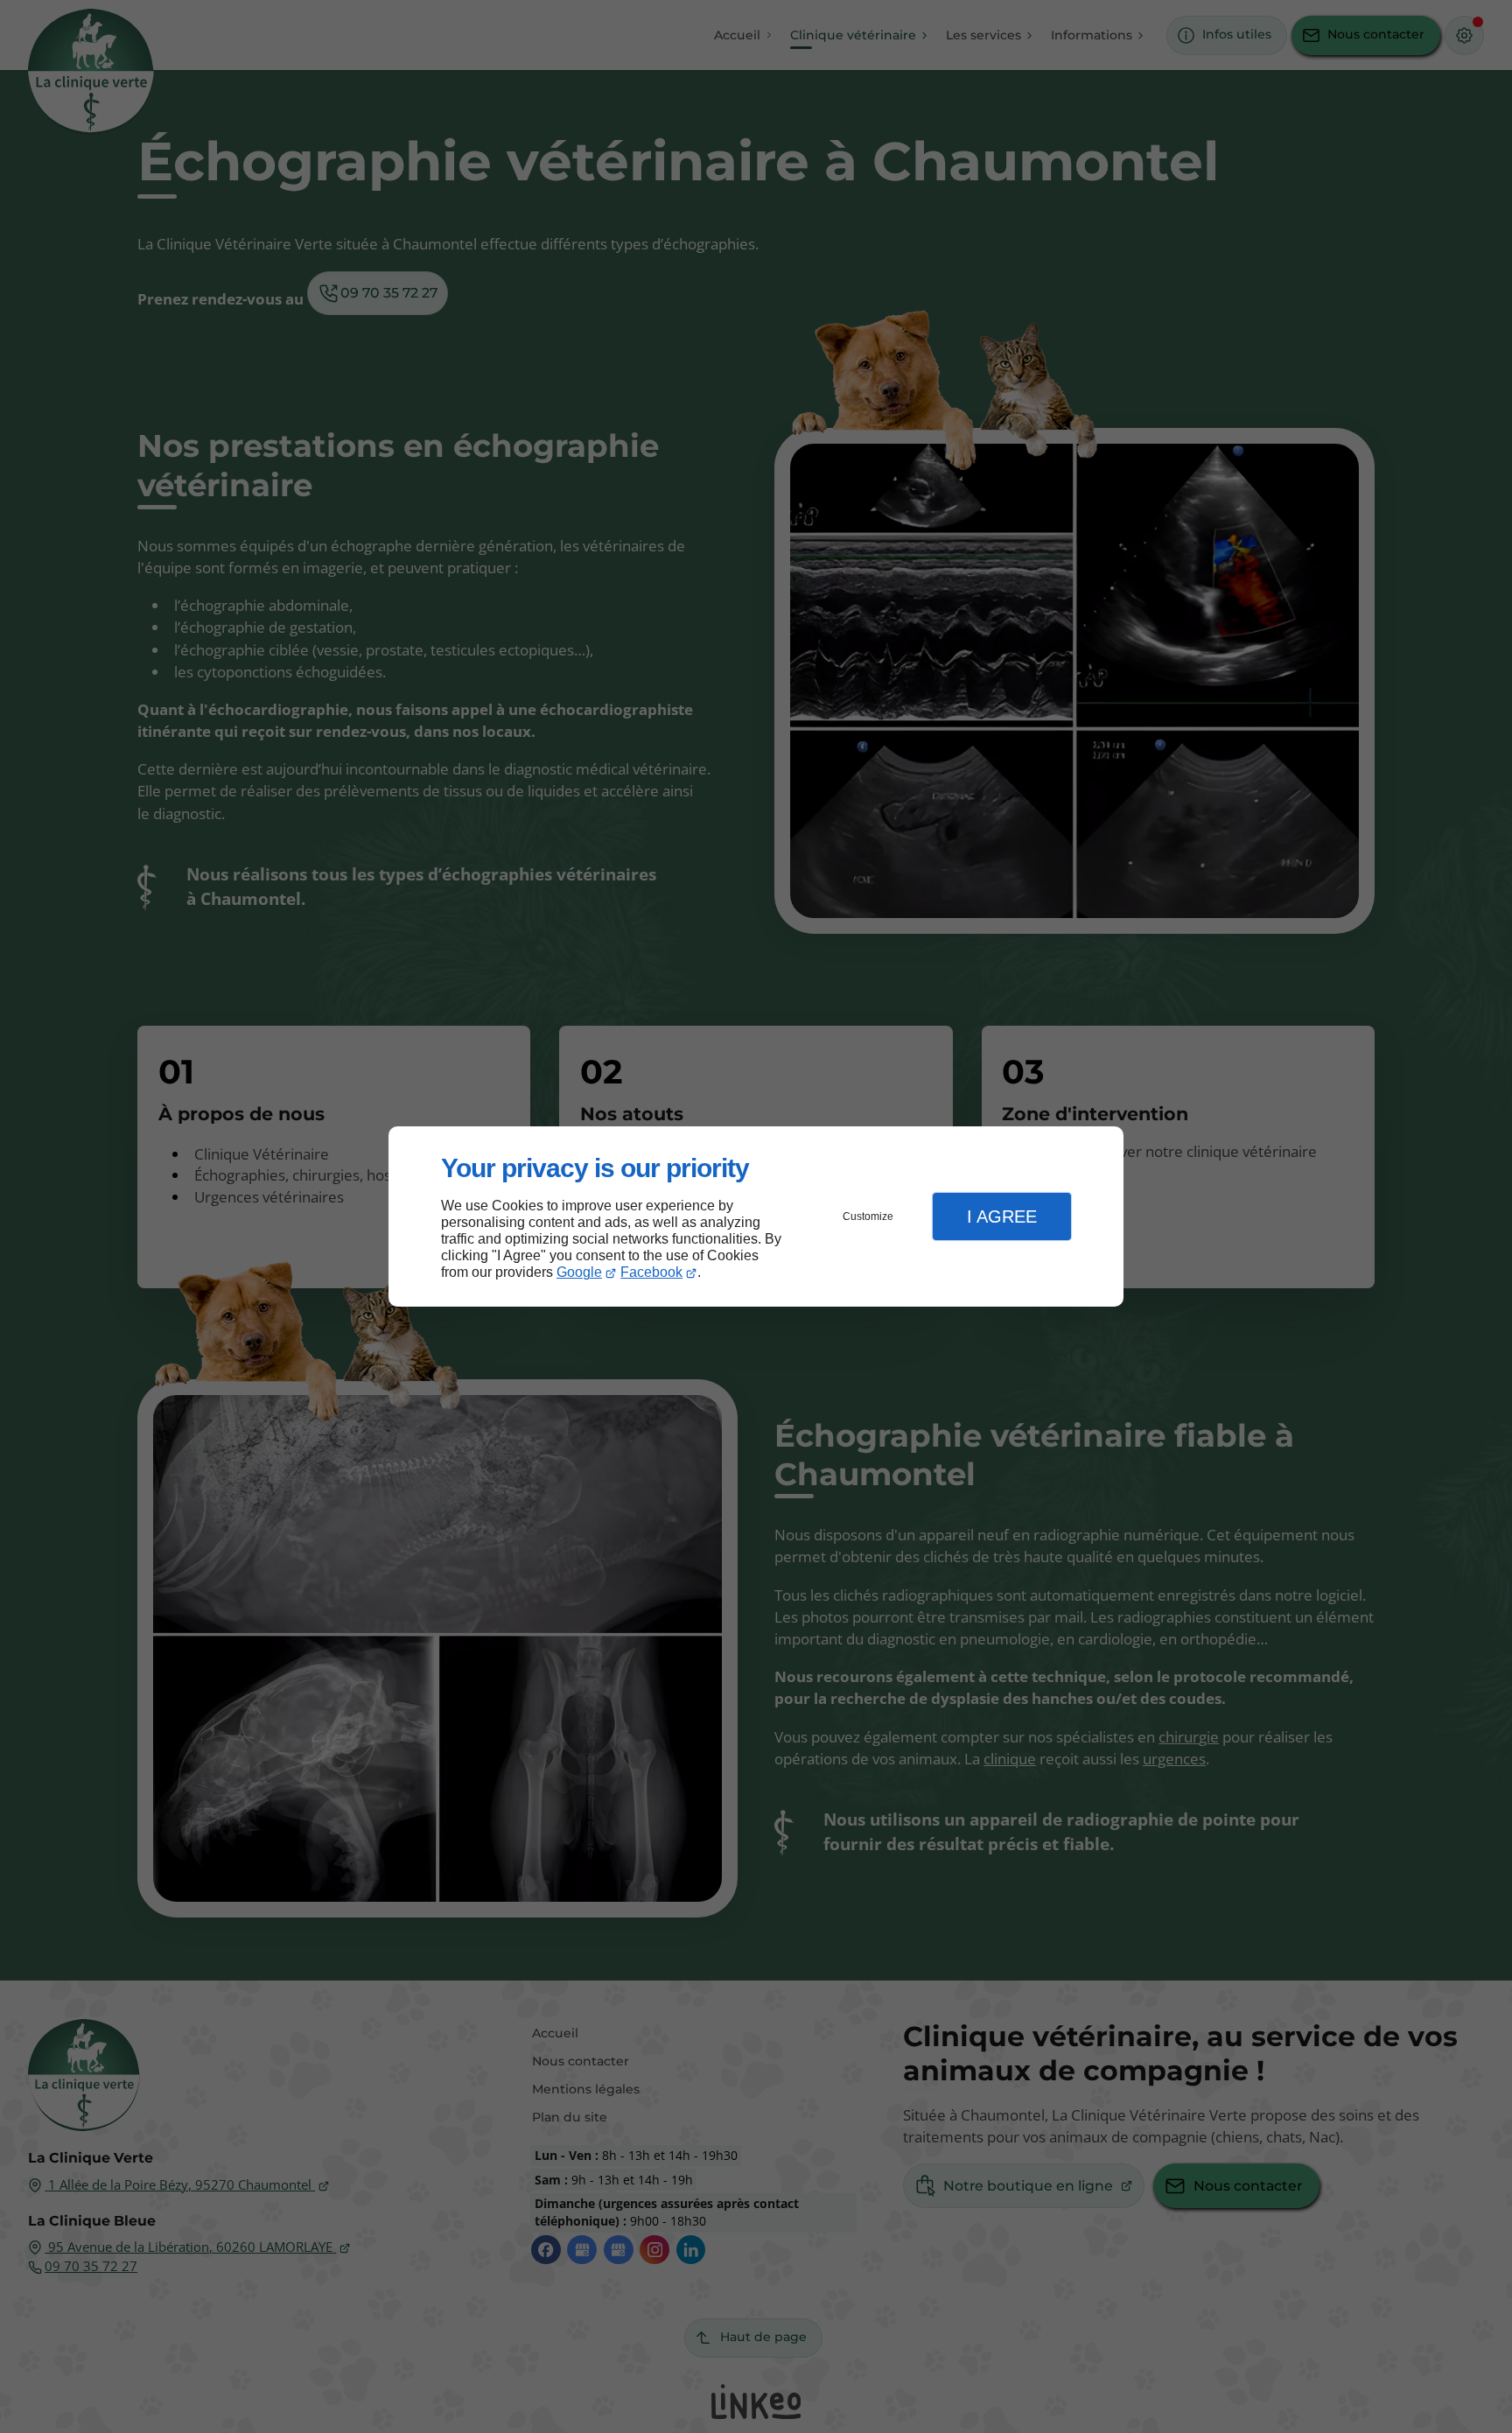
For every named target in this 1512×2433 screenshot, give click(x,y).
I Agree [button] (1002, 1216)
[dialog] (756, 1217)
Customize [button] (868, 1216)
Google (579, 1272)
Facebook (651, 1272)
